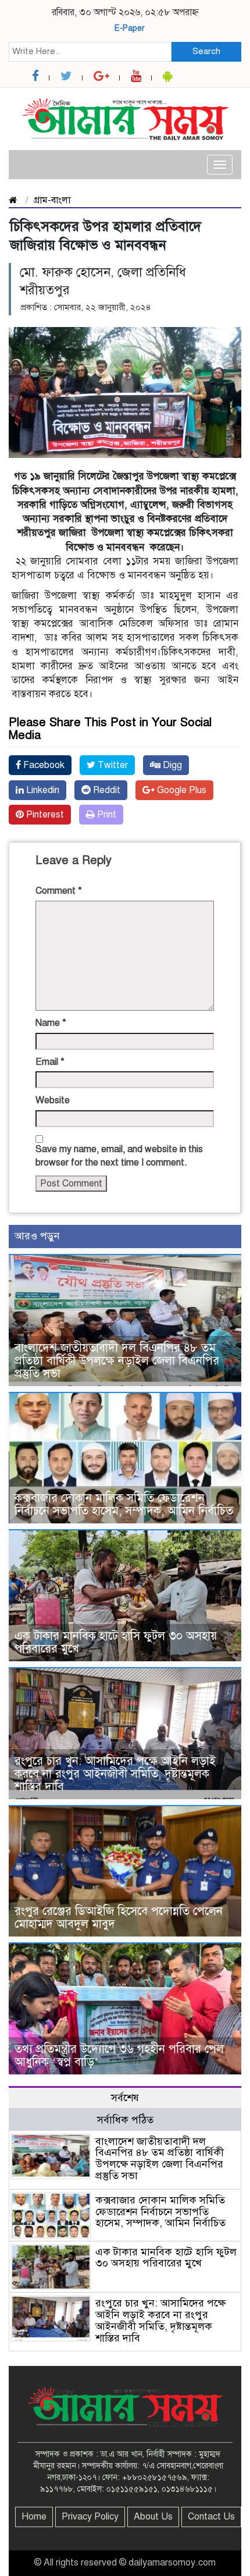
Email (50, 1062)
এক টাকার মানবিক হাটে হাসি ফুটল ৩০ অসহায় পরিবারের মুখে (116, 1642)
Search (206, 51)
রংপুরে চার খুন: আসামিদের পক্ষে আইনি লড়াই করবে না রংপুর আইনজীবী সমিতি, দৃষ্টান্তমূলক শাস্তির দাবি (115, 1774)
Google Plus (181, 790)
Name (51, 1023)
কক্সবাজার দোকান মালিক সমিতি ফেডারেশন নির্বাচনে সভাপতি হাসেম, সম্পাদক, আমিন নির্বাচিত (124, 1504)
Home (34, 2517)
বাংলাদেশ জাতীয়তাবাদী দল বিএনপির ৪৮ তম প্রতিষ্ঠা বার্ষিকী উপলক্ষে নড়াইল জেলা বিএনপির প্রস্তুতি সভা (117, 1361)
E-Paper (130, 28)
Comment (59, 891)
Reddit (106, 790)
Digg (171, 765)
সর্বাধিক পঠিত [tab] (125, 2120)
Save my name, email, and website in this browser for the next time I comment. (119, 1156)
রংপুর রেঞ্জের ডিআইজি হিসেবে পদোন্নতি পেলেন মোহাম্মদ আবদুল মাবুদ (119, 1918)
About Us (153, 2517)
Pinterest (44, 815)
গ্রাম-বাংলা (52, 200)
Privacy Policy (90, 2517)
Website (53, 1100)
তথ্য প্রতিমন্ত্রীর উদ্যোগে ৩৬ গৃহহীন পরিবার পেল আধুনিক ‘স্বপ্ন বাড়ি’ (119, 2056)
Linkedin (42, 790)
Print (106, 815)
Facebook (43, 765)
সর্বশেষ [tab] (125, 2098)
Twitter (112, 765)
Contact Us (211, 2517)
